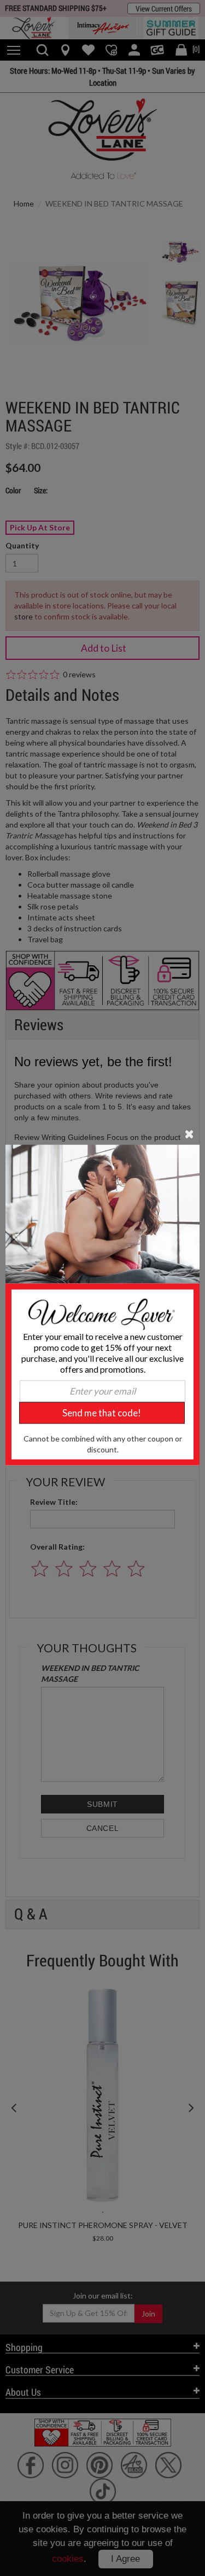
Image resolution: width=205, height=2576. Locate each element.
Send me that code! (102, 1413)
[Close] (189, 1133)
